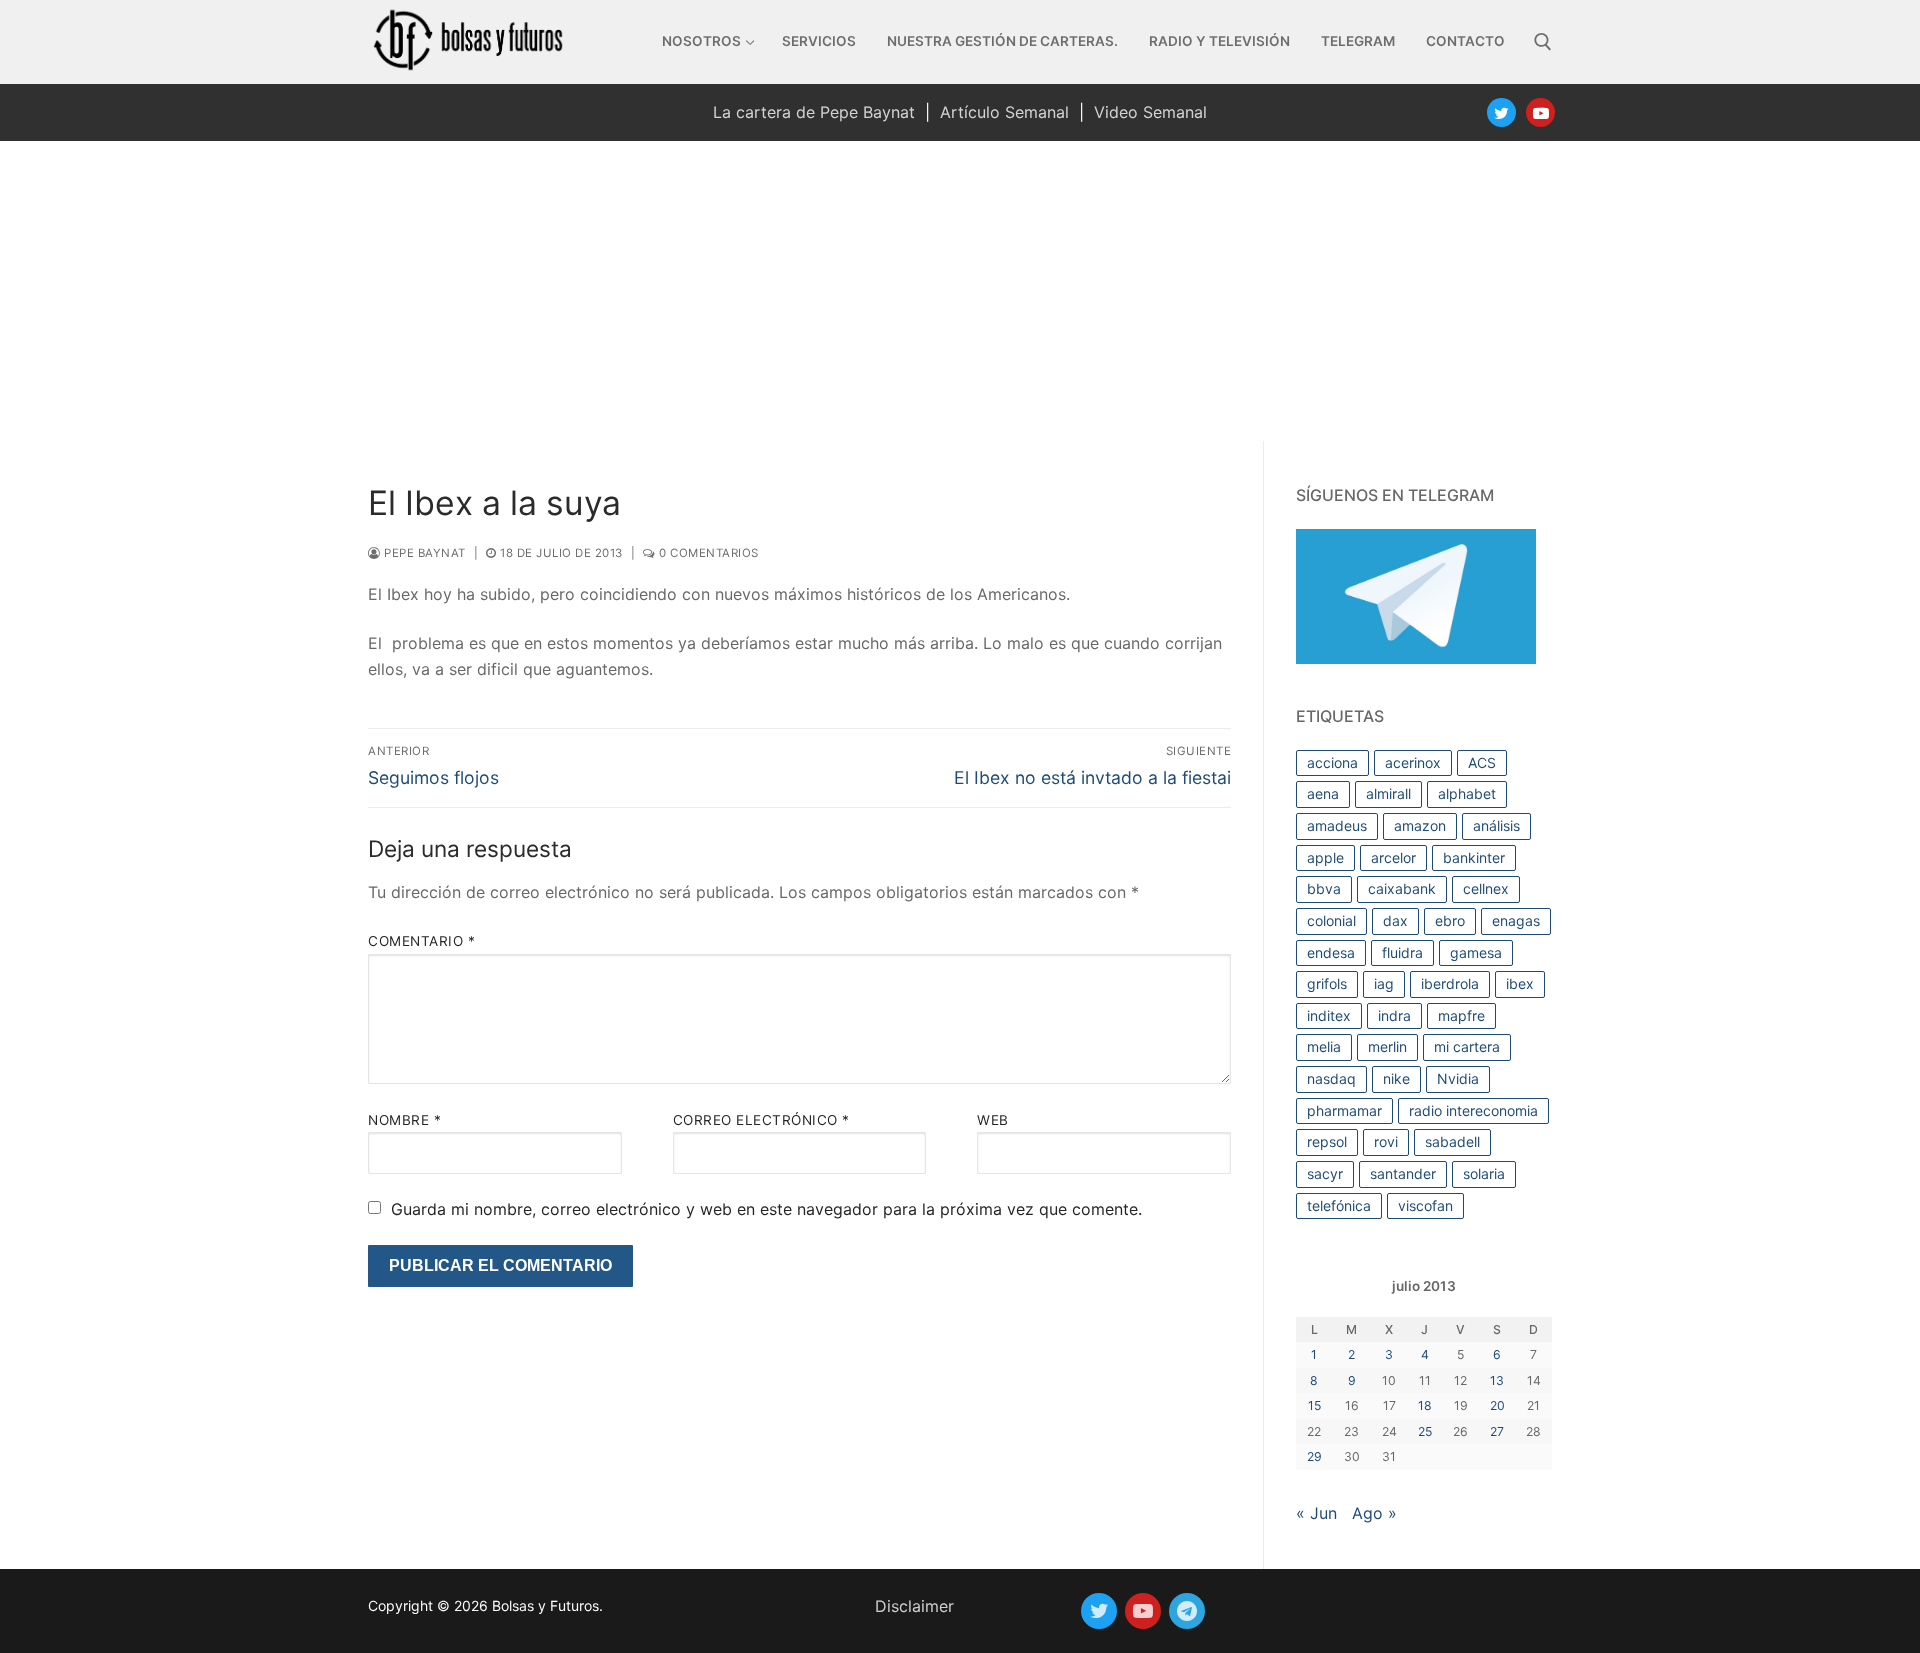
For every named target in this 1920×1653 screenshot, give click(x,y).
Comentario (421, 941)
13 (1497, 1380)
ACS (1482, 762)
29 (1314, 1456)
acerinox (1413, 762)
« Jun (1316, 1513)
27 (1497, 1431)
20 (1497, 1405)
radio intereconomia (1473, 1110)
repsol (1327, 1141)
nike (1396, 1078)
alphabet (1467, 793)
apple (1325, 857)
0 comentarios (707, 553)
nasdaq (1331, 1078)
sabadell (1452, 1141)
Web (993, 1120)
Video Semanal (1150, 112)
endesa (1331, 952)
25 (1425, 1431)
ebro (1450, 920)
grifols (1327, 983)
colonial (1331, 920)
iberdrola (1450, 983)
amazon (1420, 825)
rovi (1386, 1141)
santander (1403, 1173)
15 (1314, 1405)
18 (1425, 1405)
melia (1324, 1046)
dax (1395, 920)
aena (1323, 793)
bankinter (1474, 857)
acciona (1332, 762)
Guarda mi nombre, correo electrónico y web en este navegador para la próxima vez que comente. (766, 1209)
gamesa (1476, 952)
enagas (1516, 920)
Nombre (404, 1120)
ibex (1520, 983)
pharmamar (1344, 1110)
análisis (1496, 825)
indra (1394, 1015)
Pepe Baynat (423, 553)
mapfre (1461, 1015)
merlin (1387, 1046)
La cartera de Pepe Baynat (814, 112)
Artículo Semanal (1004, 112)
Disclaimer (914, 1606)
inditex (1329, 1015)
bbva (1324, 888)
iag (1384, 983)
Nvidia (1458, 1078)
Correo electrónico (761, 1120)
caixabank (1402, 888)
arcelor (1393, 857)
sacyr (1325, 1173)
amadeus (1337, 825)
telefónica (1339, 1205)
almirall (1388, 793)
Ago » (1374, 1513)
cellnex (1486, 888)
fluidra (1402, 952)
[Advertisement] (960, 291)
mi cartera (1467, 1046)
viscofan (1425, 1205)
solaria (1484, 1173)
